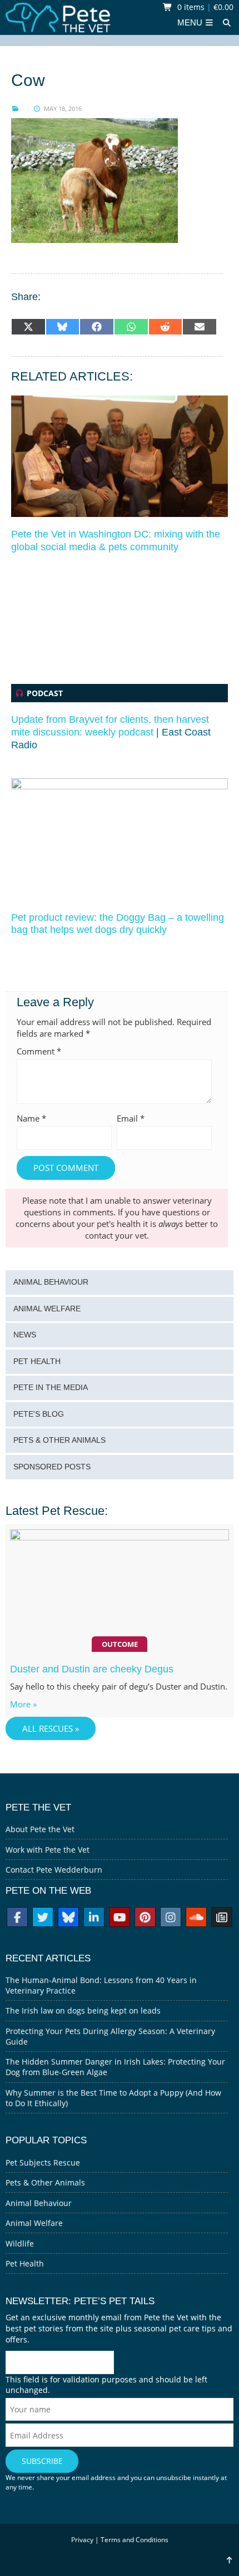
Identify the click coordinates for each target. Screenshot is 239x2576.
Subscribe (42, 2461)
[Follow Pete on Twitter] (43, 1918)
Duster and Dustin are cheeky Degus (92, 1669)
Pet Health (37, 1361)
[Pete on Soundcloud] (196, 1918)
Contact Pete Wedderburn (54, 1870)
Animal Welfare (47, 1309)
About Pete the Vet (40, 1829)
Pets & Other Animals (59, 1440)
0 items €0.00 (204, 7)
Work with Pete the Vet (48, 1850)
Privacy (82, 2540)
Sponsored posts (52, 1467)
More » (23, 1704)
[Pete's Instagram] (171, 1918)
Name (31, 1119)
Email (131, 1119)
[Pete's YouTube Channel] (120, 1918)
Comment (39, 1051)
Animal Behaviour (51, 1282)
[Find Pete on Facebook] (17, 1918)
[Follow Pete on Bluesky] (68, 1918)
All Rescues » (51, 1729)
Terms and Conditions (135, 2540)
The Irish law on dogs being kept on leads (83, 2010)
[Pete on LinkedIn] (94, 1918)
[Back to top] (229, 2560)
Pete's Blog (39, 1414)
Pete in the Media (51, 1388)
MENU (191, 23)
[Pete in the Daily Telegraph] (222, 1918)
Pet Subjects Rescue (43, 2162)
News (25, 1335)
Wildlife (20, 2243)
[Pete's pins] (145, 1918)
